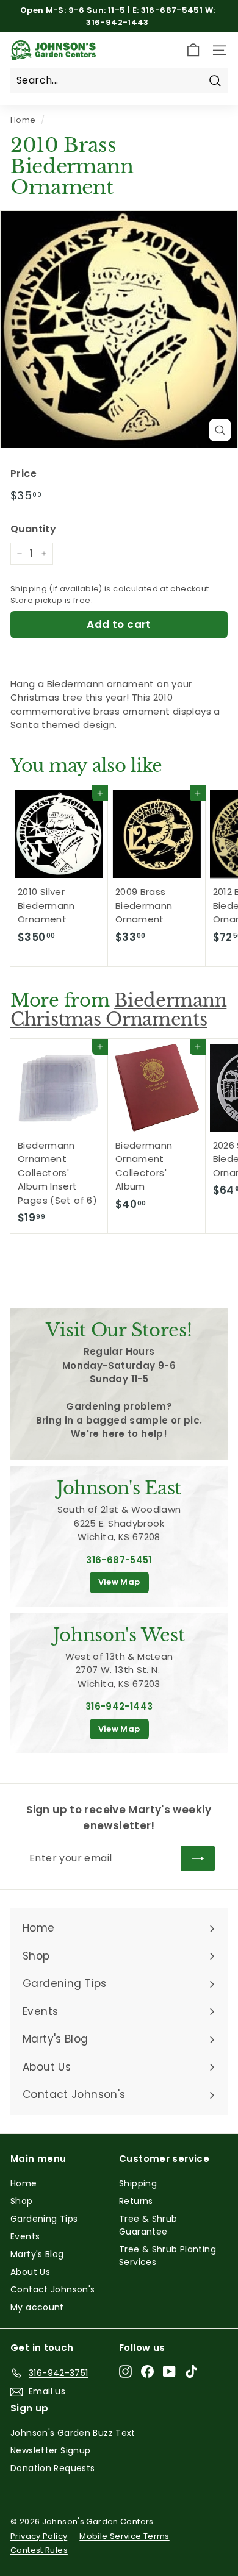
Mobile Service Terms (124, 2536)
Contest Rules (39, 2550)
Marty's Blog (37, 2254)
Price (23, 473)
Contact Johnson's (52, 2289)
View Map (119, 1582)
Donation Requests (52, 2468)
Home (23, 120)
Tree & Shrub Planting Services (168, 2256)
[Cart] (193, 50)
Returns (136, 2201)
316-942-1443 (119, 1706)
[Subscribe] (198, 1858)
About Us (30, 2272)
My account (37, 2307)
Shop (22, 2201)
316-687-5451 (119, 1560)
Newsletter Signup (50, 2450)
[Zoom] (220, 430)
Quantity (33, 529)
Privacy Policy (39, 2536)
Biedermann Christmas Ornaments (118, 1010)
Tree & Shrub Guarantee (148, 2225)
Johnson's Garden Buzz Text (73, 2433)
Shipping (29, 589)
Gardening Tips (44, 2219)
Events (25, 2236)
